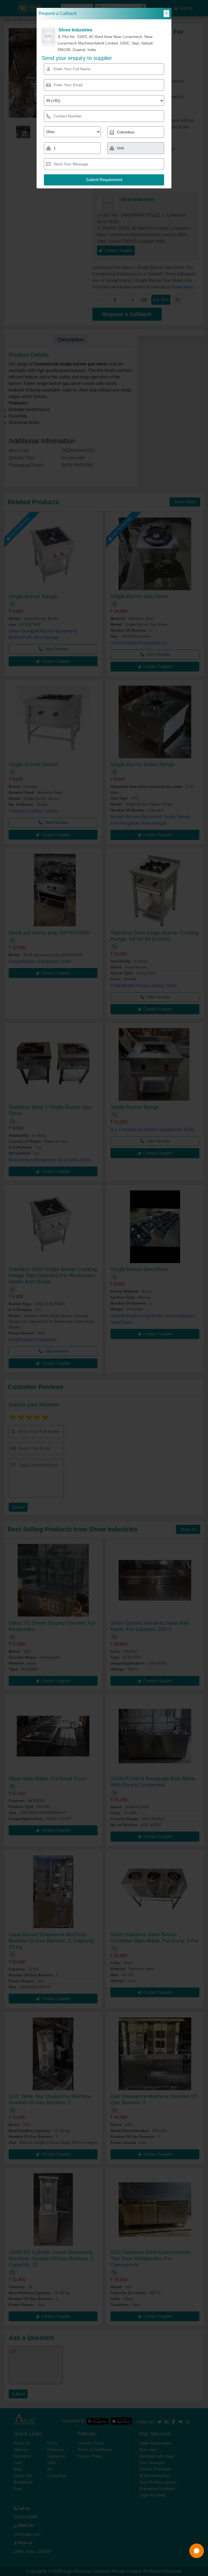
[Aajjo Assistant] (197, 2551)
